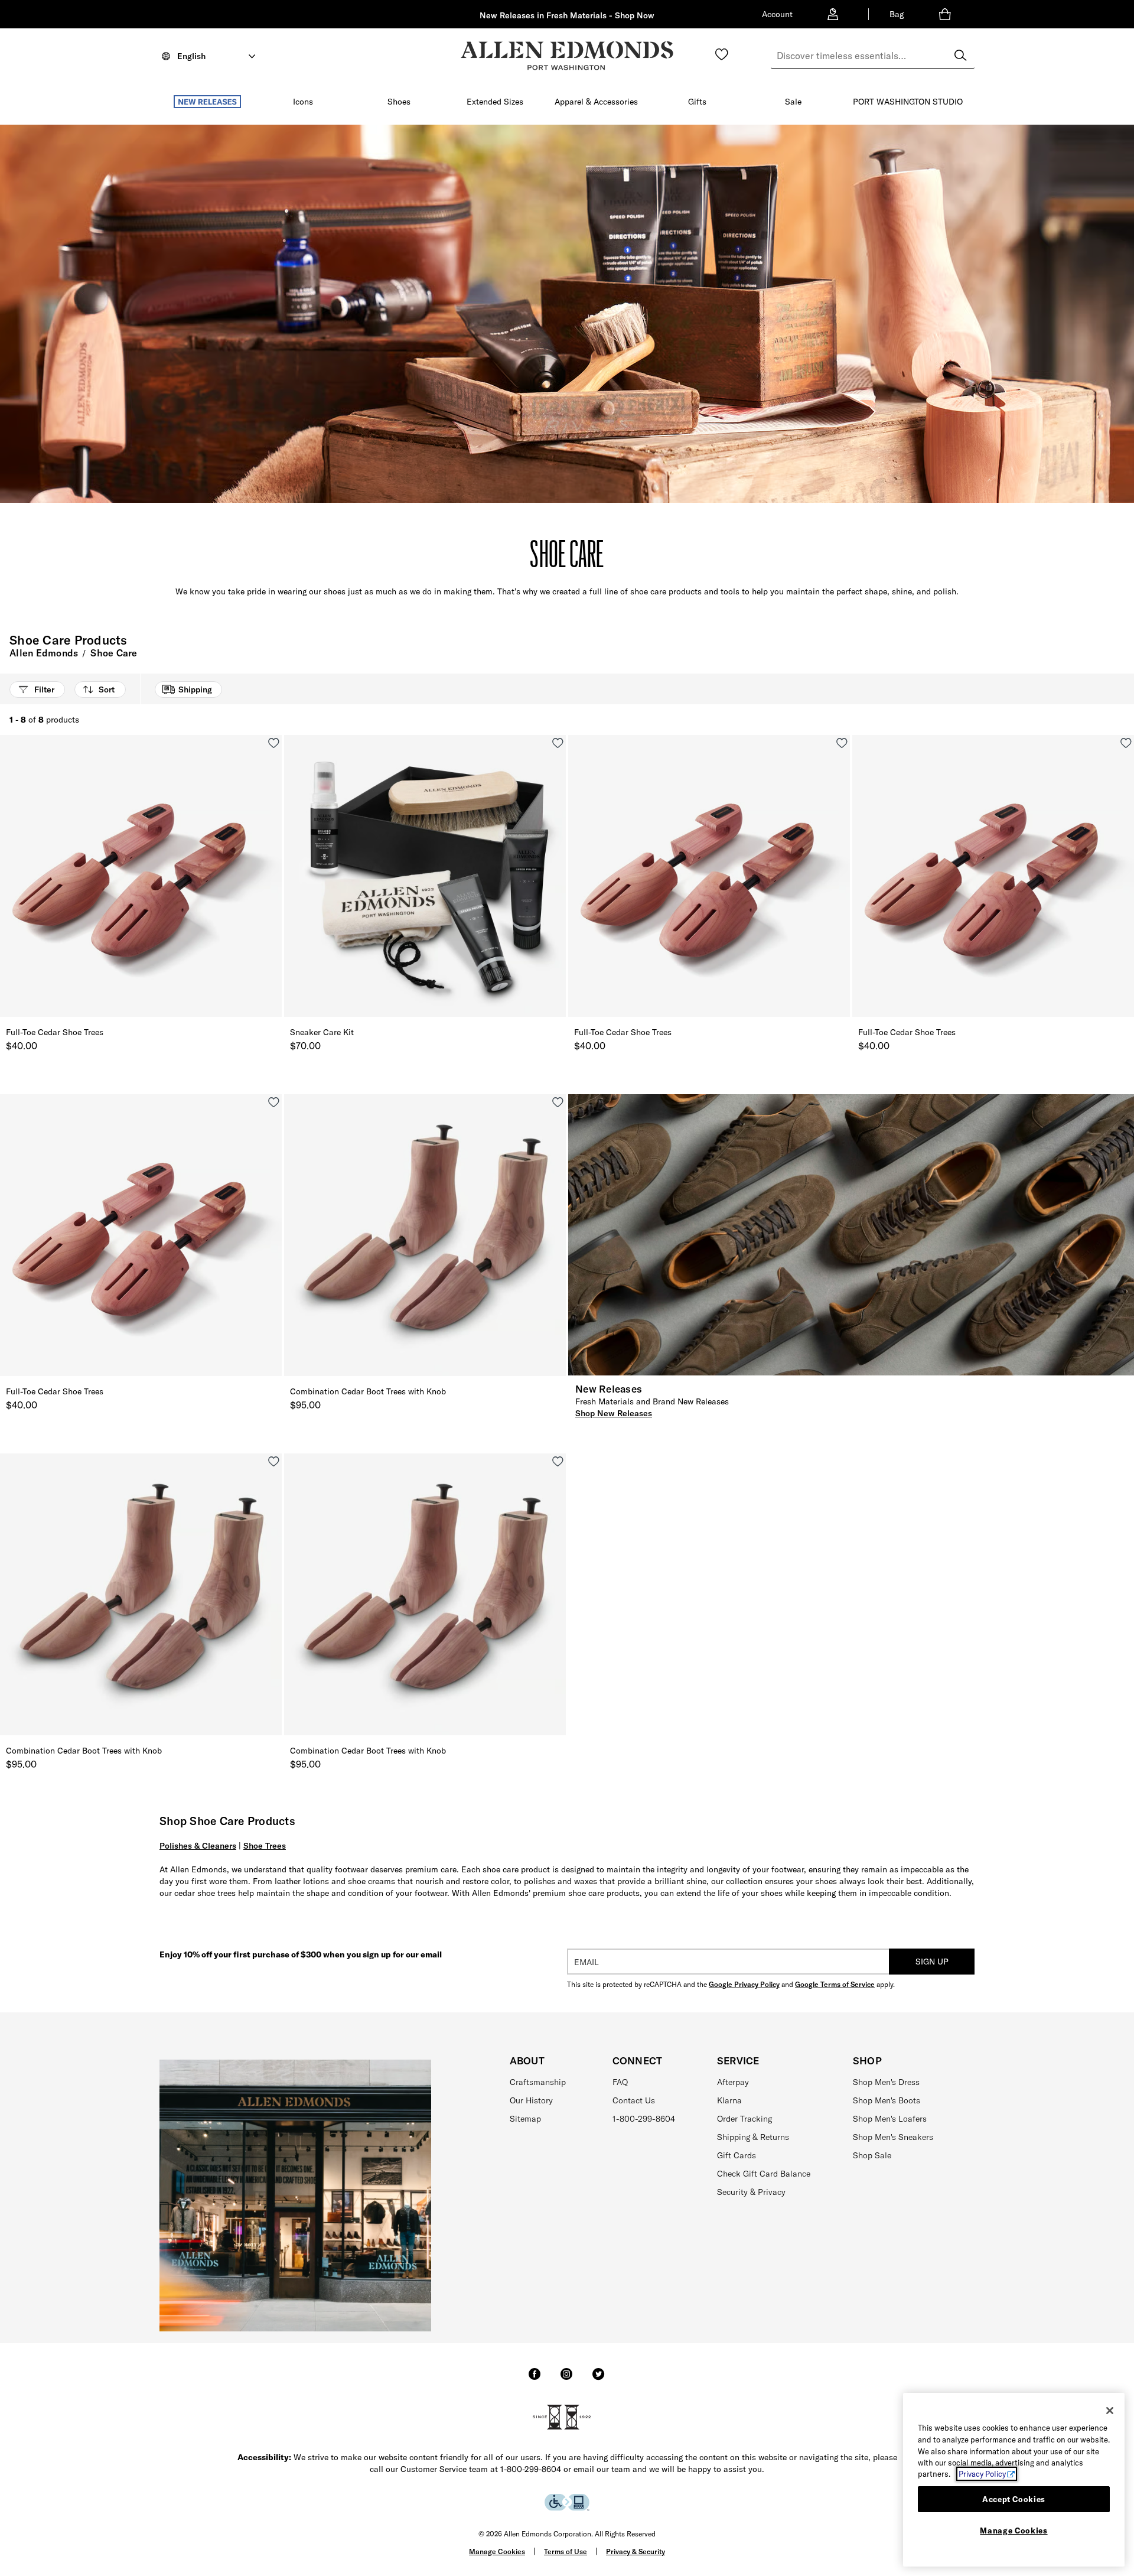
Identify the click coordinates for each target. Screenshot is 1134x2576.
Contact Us (634, 2100)
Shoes (399, 102)
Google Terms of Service (835, 1984)
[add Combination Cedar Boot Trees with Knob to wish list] (558, 1102)
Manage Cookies (497, 2551)
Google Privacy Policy (744, 1984)
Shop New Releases (614, 1413)
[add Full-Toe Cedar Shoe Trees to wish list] (274, 743)
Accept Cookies (1014, 2499)
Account (777, 14)
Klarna (729, 2100)
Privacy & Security (636, 2551)
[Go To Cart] (947, 14)
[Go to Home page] (567, 56)
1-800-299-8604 (644, 2119)
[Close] (1110, 2411)
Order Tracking (744, 2119)
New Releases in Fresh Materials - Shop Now (567, 15)
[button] (247, 102)
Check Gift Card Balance (764, 2174)
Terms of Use (566, 2551)
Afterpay (733, 2082)
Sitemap (525, 2119)
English (191, 56)
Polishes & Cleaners (198, 1846)
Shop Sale (872, 2155)
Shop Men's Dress (886, 2082)
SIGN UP (932, 1962)
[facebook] (535, 2379)
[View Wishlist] (722, 54)
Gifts (697, 102)
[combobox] (873, 56)
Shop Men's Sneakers (893, 2137)
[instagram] (566, 2379)
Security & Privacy (751, 2192)
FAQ (620, 2082)
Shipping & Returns (753, 2137)
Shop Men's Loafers (890, 2119)
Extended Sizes (495, 102)
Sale (793, 102)
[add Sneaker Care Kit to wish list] (558, 743)
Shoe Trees (265, 1846)
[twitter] (598, 2379)
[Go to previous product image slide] (8, 888)
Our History (531, 2100)
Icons (303, 102)
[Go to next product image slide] (274, 888)
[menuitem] (207, 104)
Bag (897, 14)
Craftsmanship (538, 2082)
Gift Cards (737, 2155)
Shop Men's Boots (887, 2100)
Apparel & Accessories (596, 102)
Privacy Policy (982, 2474)
